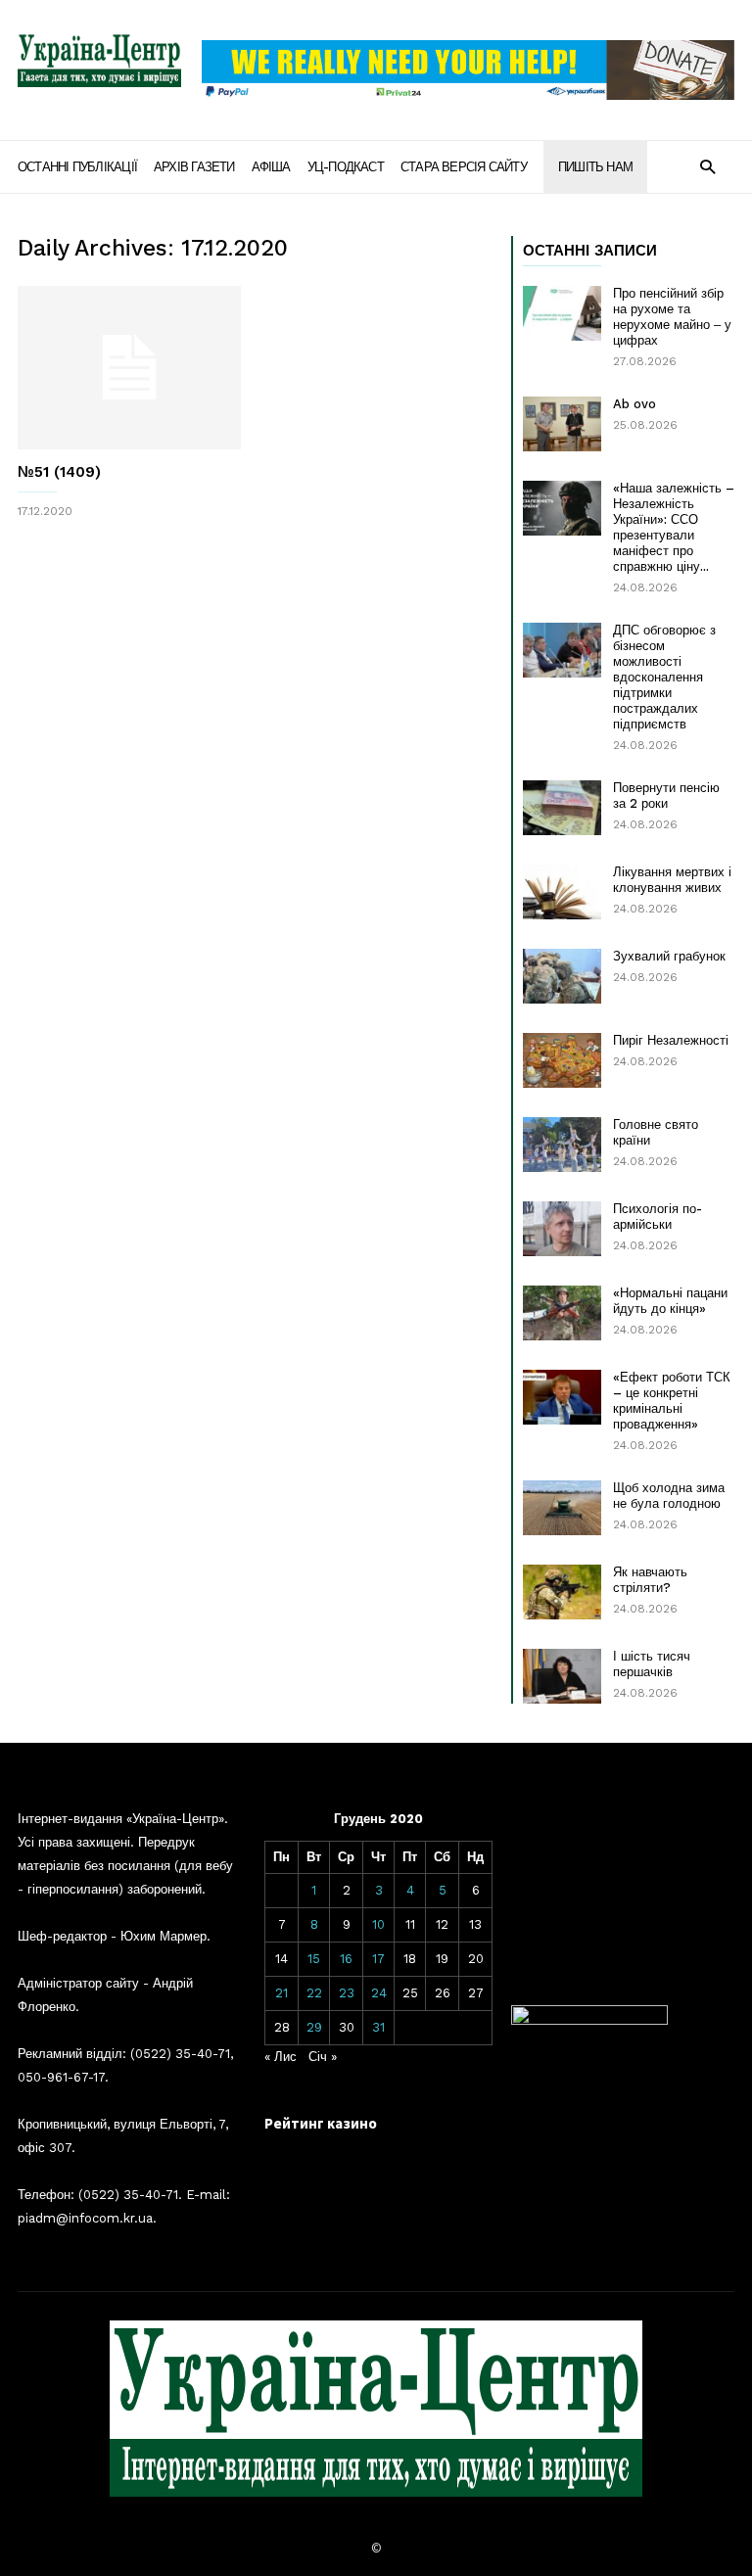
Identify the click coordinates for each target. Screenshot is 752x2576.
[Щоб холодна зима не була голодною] (562, 1508)
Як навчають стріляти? (650, 1580)
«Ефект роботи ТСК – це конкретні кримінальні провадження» (672, 1401)
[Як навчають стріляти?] (562, 1592)
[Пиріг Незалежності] (562, 1060)
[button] (707, 166)
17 (378, 1959)
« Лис (281, 2057)
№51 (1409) (59, 472)
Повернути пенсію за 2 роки (666, 796)
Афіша (271, 167)
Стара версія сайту (464, 167)
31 (378, 2027)
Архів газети (194, 167)
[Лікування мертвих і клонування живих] (562, 892)
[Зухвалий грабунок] (562, 976)
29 (314, 2027)
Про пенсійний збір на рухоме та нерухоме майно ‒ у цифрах (672, 317)
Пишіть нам (595, 167)
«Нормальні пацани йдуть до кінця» (670, 1301)
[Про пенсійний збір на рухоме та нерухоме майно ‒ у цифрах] (562, 313)
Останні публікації (77, 167)
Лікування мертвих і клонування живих (672, 880)
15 (314, 1959)
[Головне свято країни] (562, 1145)
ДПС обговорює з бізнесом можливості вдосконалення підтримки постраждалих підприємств (664, 677)
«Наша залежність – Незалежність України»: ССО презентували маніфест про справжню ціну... (674, 527)
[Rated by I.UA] (589, 2020)
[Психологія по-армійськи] (562, 1229)
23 (347, 1993)
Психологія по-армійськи (658, 1217)
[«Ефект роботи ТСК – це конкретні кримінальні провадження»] (562, 1397)
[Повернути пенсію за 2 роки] (562, 808)
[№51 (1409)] (129, 368)
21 (282, 1993)
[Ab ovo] (562, 424)
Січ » (323, 2057)
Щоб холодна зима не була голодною (669, 1496)
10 (378, 1924)
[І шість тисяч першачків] (562, 1676)
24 (379, 1993)
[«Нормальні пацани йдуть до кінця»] (562, 1313)
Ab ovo (634, 404)
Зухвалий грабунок (669, 956)
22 (314, 1993)
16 (346, 1959)
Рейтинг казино (321, 2123)
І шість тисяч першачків (652, 1664)
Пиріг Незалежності (671, 1040)
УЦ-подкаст (346, 167)
